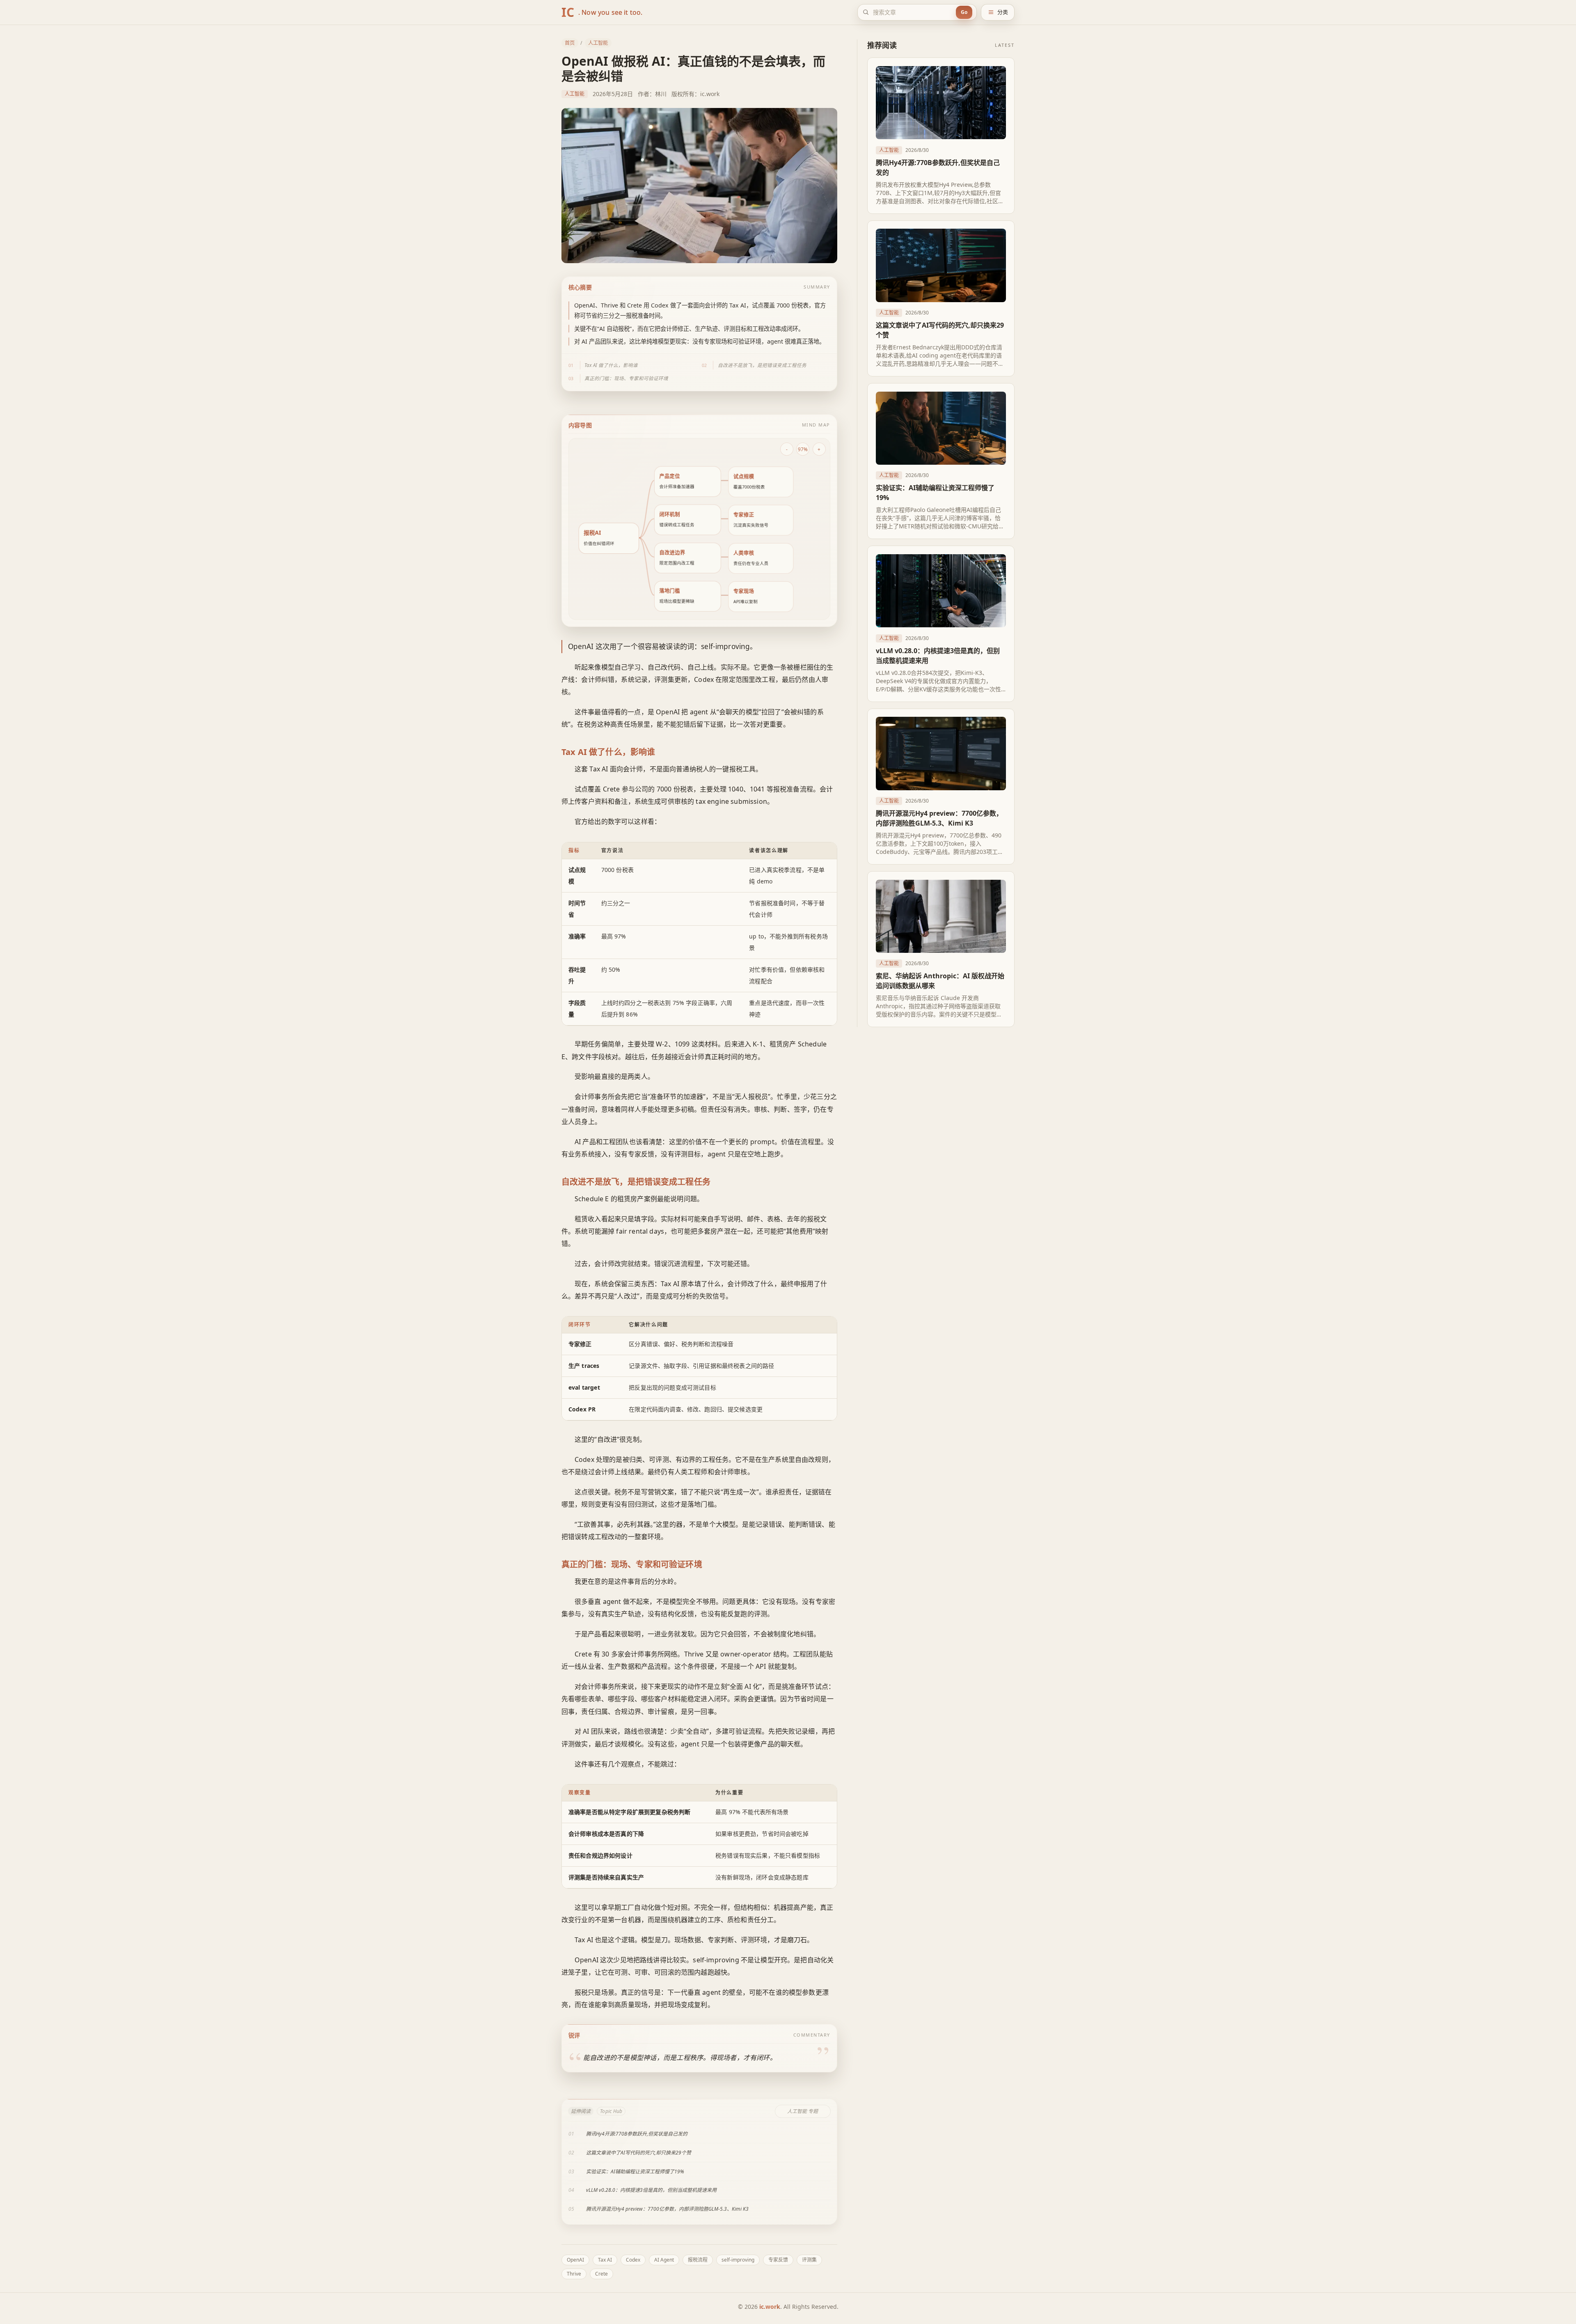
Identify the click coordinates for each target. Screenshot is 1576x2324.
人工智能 (598, 43)
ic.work (770, 2307)
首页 (570, 43)
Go (964, 12)
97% (803, 449)
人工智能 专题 (803, 2111)
